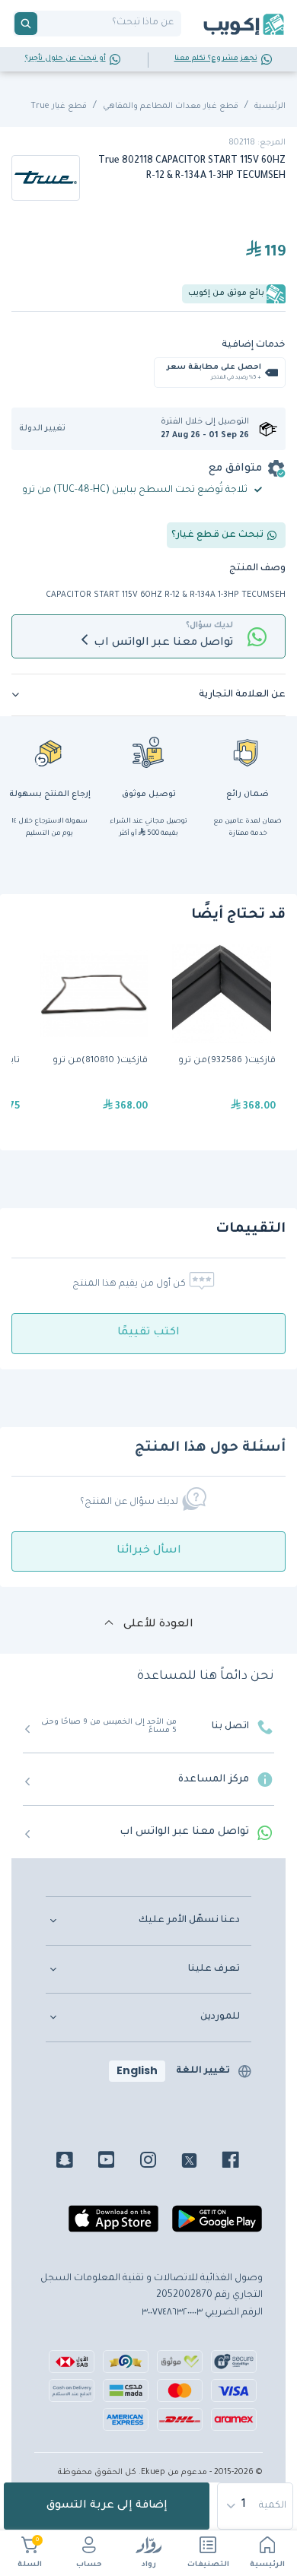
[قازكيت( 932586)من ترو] (222, 1037)
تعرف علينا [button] (214, 1969)
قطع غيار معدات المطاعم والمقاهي (171, 106)
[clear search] (43, 24)
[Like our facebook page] (242, 2162)
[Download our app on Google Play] (217, 2225)
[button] (48, 429)
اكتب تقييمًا (148, 1333)
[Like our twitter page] (201, 2162)
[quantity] (256, 2506)
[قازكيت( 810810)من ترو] (94, 1037)
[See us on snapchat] (76, 2162)
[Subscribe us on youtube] (118, 2162)
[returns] (49, 752)
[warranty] (247, 752)
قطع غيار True (59, 106)
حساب (89, 2565)
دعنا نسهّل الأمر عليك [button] (189, 1921)
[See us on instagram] (160, 2162)
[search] (26, 24)
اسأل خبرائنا (149, 1551)
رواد (149, 2565)
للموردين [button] (220, 2017)
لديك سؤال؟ (209, 626)
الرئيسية (267, 2565)
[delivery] (148, 752)
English (137, 2070)
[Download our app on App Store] (113, 2225)
